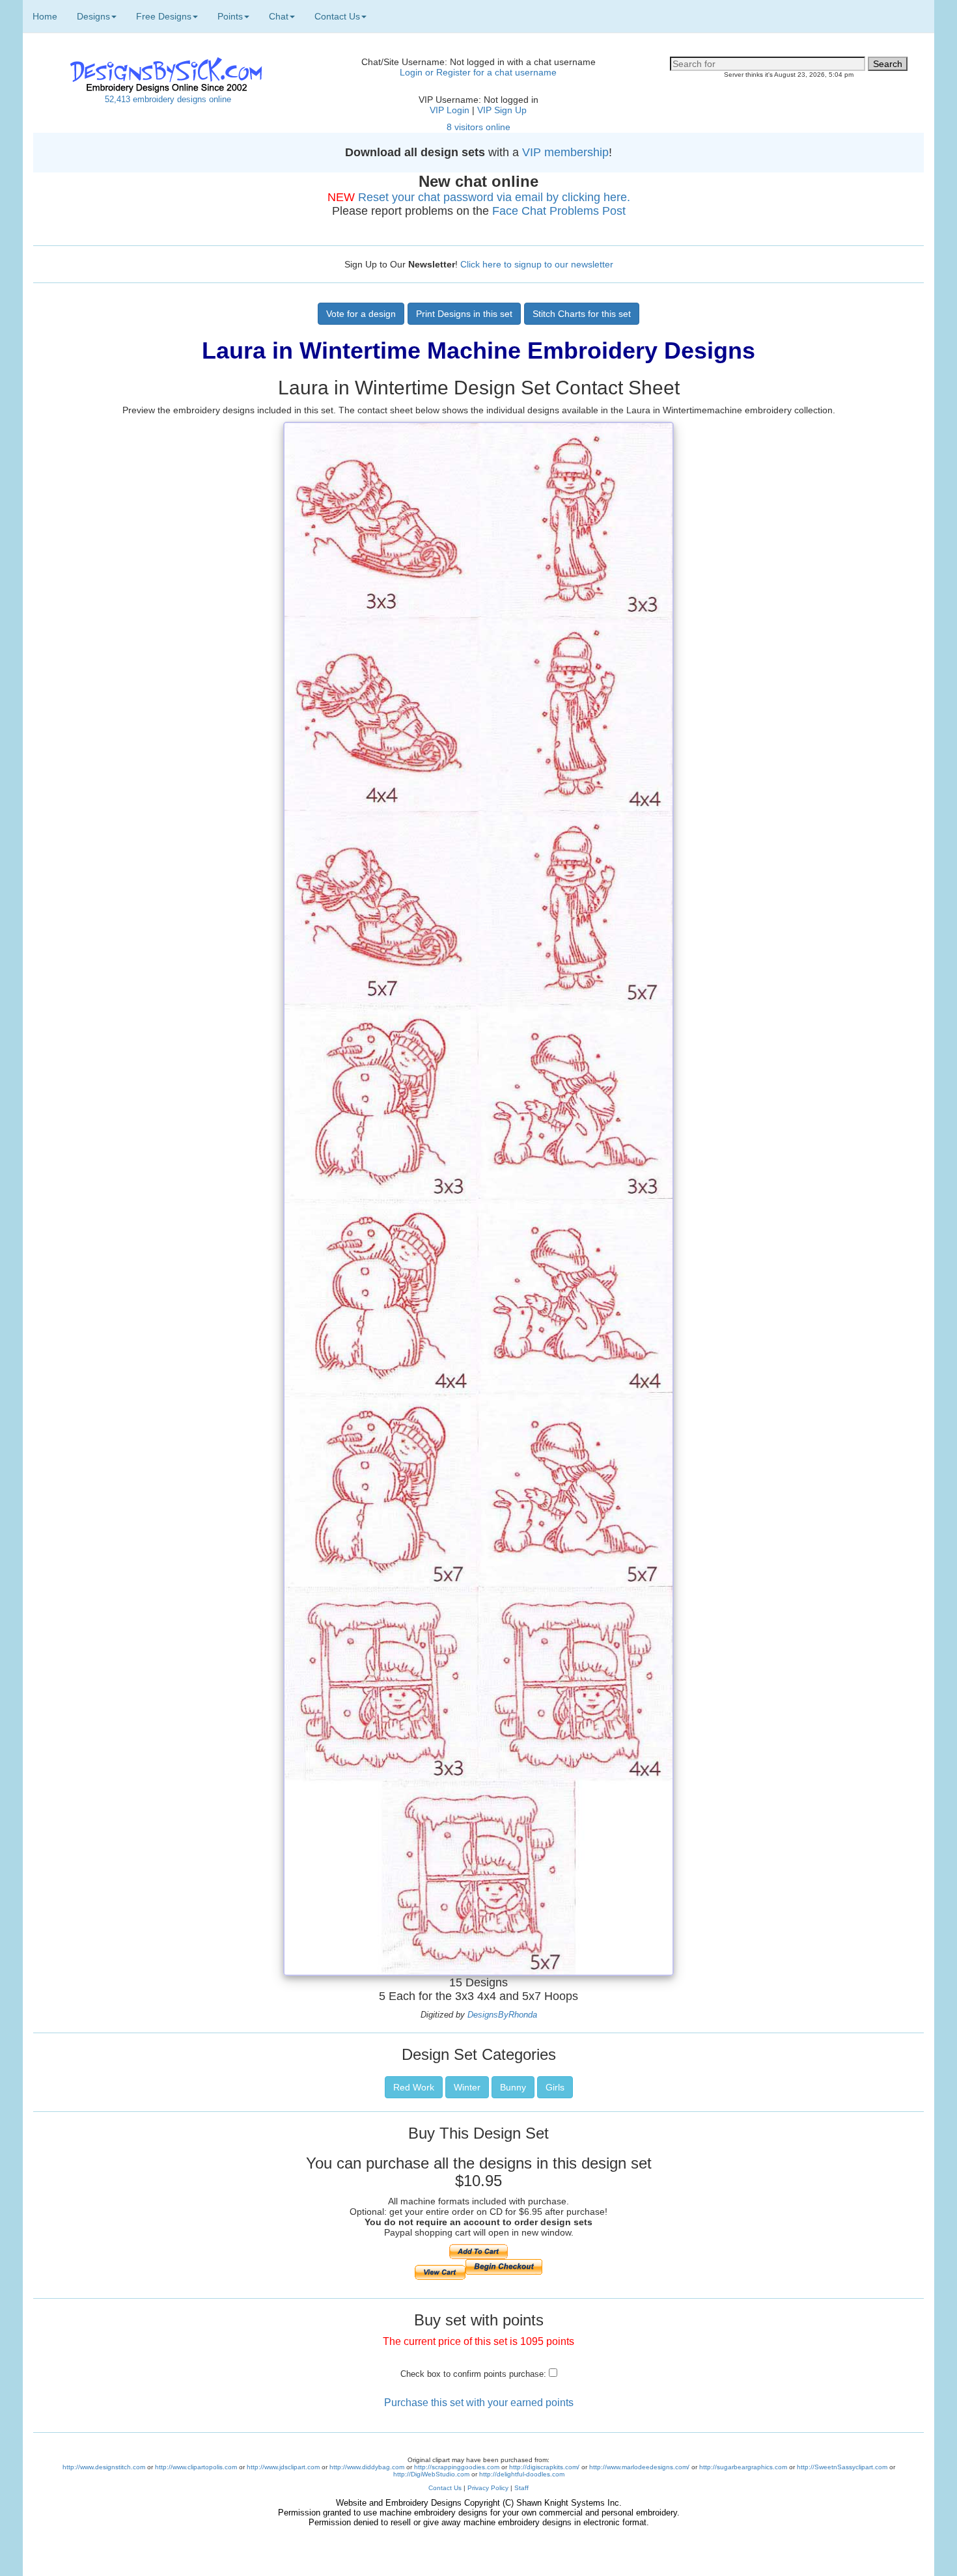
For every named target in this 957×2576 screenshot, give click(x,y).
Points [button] (230, 16)
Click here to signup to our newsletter (537, 264)
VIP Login (450, 110)
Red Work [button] (414, 2087)
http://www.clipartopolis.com (196, 2467)
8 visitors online (478, 127)
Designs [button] (93, 16)
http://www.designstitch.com (104, 2467)
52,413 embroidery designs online (168, 99)
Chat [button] (279, 16)
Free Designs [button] (164, 16)
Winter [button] (467, 2087)
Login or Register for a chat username (478, 72)
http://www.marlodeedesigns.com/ (639, 2467)
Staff (521, 2488)
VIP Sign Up (502, 110)
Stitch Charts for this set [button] (582, 314)
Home (45, 16)
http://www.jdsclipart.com (283, 2467)
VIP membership (565, 152)
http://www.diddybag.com (367, 2467)
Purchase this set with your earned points (479, 2403)
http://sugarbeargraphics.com (743, 2467)
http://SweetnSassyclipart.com (842, 2467)
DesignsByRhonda (502, 2015)
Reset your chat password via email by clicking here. (494, 197)
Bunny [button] (513, 2087)
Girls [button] (555, 2087)
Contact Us (445, 2488)
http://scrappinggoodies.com (457, 2467)
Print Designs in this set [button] (464, 314)
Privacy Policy (488, 2488)
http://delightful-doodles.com (522, 2474)
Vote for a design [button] (361, 314)
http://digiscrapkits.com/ (544, 2467)
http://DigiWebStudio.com (431, 2474)
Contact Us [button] (337, 16)
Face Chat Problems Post (559, 211)
